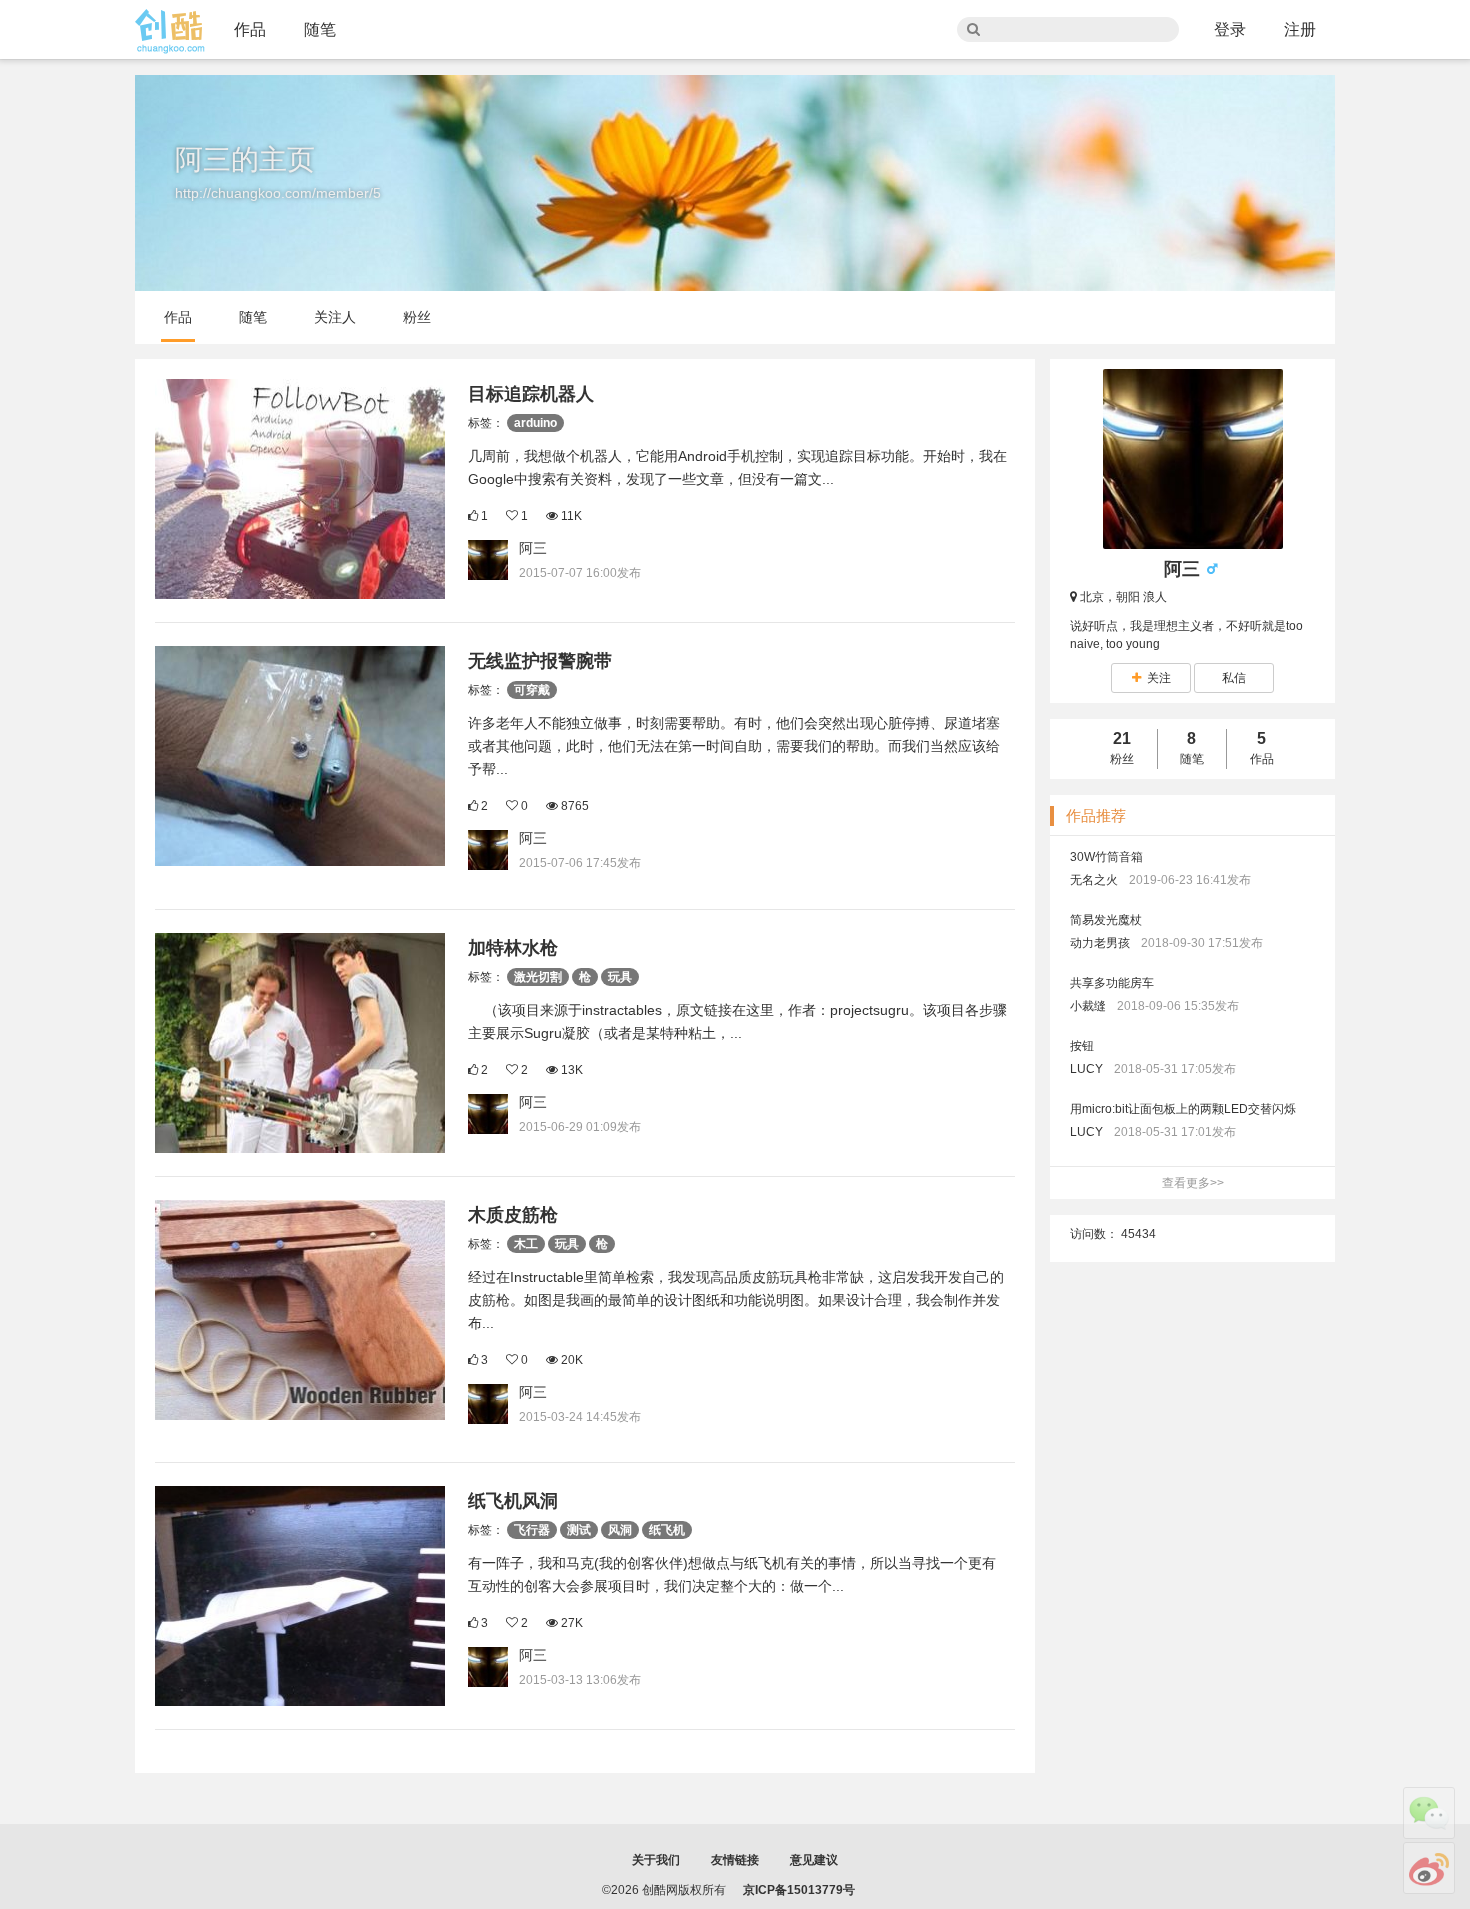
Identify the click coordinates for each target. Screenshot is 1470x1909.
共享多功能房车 (1112, 983)
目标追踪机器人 (531, 394)
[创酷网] (170, 31)
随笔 (320, 29)
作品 (250, 29)
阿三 (533, 548)
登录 (1230, 29)
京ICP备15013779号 (799, 1890)
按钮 (1082, 1046)
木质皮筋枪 (513, 1215)
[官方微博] (1429, 1868)
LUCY (1086, 1069)
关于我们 (656, 1860)
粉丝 (417, 317)
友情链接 (735, 1860)
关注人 (335, 317)
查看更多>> (1193, 1183)
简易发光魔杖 (1106, 920)
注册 (1300, 29)
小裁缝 (1088, 1006)
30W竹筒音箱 (1106, 857)
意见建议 (814, 1860)
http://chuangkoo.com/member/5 (278, 193)
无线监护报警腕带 (540, 661)
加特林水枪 (513, 948)
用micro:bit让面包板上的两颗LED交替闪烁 (1183, 1109)
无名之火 (1094, 880)
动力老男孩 (1100, 943)
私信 (1234, 678)
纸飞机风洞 (513, 1501)
